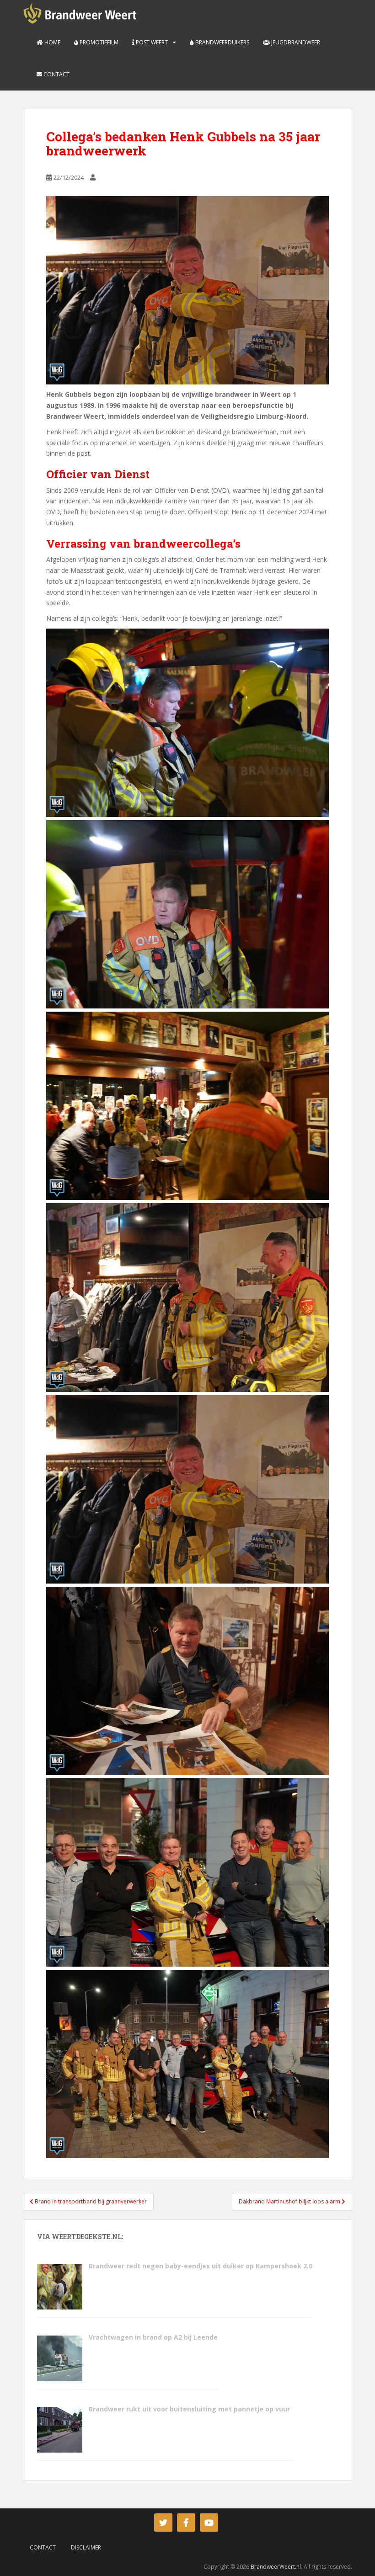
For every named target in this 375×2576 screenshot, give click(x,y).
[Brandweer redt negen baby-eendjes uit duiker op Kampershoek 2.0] (59, 2285)
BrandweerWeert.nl (276, 2567)
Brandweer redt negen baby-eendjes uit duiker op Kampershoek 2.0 (201, 2266)
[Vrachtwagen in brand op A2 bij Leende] (59, 2357)
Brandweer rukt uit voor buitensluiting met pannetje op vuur (190, 2409)
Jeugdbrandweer (295, 42)
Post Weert (151, 42)
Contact (56, 74)
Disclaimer (86, 2547)
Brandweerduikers (222, 42)
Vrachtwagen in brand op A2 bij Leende (153, 2337)
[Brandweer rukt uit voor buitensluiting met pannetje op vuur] (59, 2429)
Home (52, 42)
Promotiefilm (98, 42)
